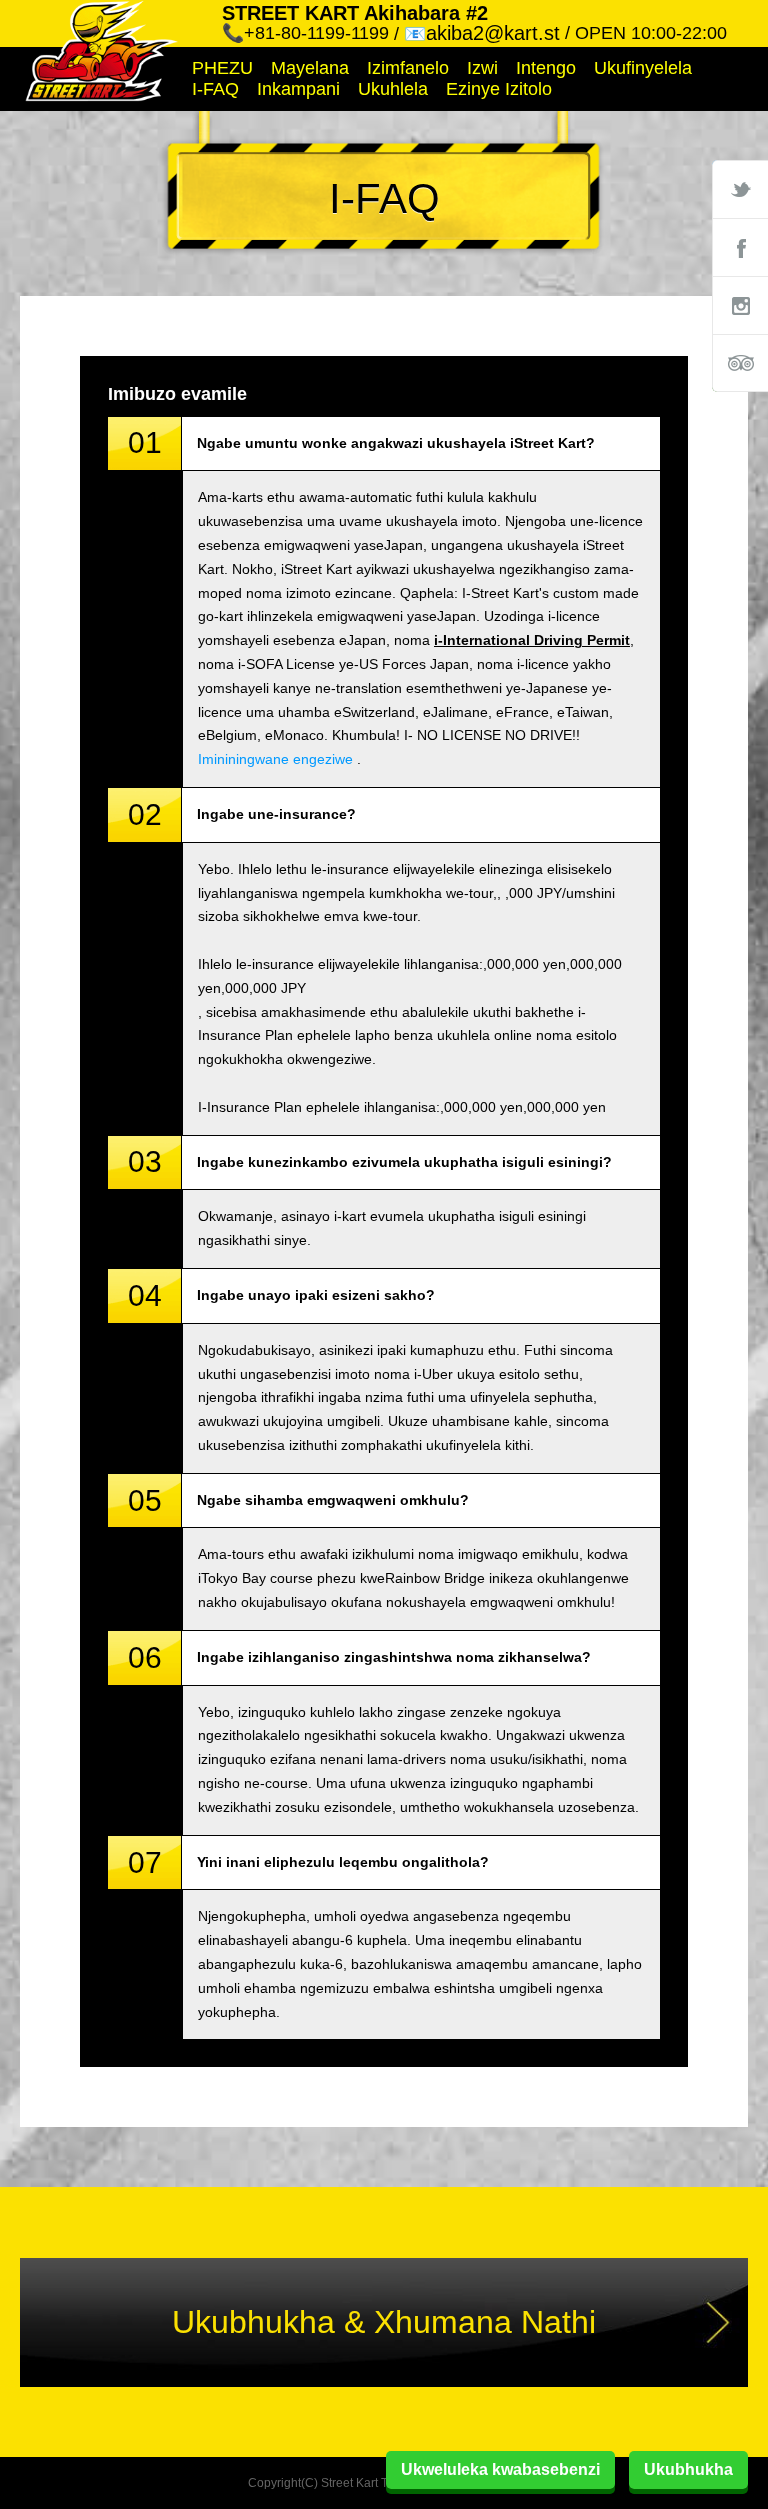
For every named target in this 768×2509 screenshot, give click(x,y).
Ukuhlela (393, 89)
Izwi (482, 68)
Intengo (546, 68)
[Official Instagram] (740, 305)
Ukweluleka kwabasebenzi (500, 2469)
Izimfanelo (408, 68)
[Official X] (740, 189)
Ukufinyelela (643, 68)
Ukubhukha (688, 2469)
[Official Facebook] (740, 247)
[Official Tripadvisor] (740, 363)
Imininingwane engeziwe (275, 759)
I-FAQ (215, 89)
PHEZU (222, 68)
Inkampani (298, 89)
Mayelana (310, 68)
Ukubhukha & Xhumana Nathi (384, 2322)
